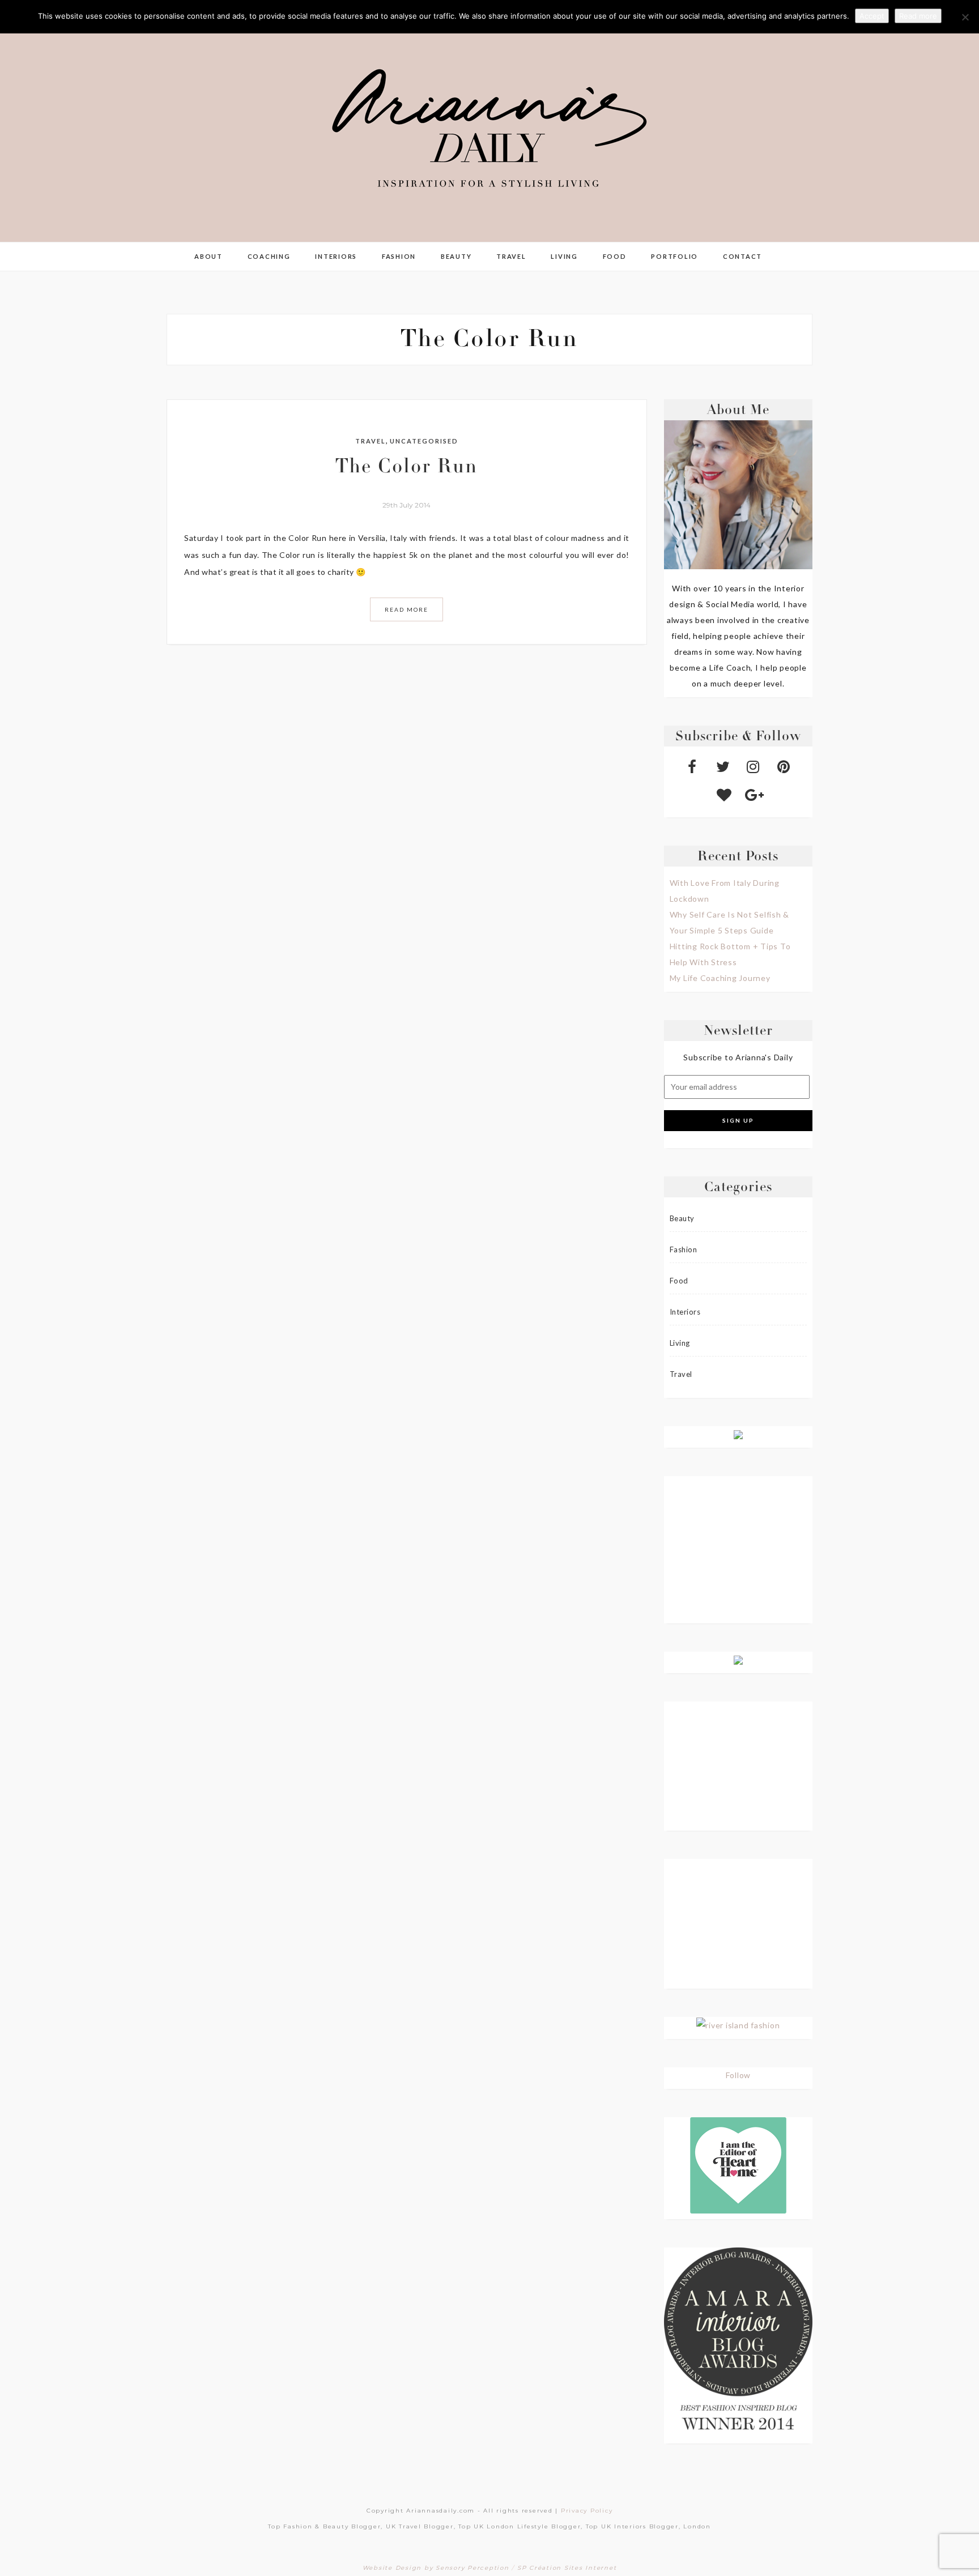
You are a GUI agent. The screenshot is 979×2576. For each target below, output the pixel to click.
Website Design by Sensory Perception (436, 2568)
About (208, 256)
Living (564, 256)
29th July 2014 (407, 505)
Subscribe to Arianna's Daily (738, 1057)
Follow (738, 2075)
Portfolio (674, 256)
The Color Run (407, 468)
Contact (742, 256)
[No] (965, 17)
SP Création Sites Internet (567, 2568)
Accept (872, 16)
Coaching (269, 256)
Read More (407, 609)
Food (615, 256)
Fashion (399, 256)
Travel (511, 256)
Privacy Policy (587, 2511)
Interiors (336, 256)
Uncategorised (424, 441)
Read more (918, 16)
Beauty (456, 256)
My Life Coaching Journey (720, 978)
